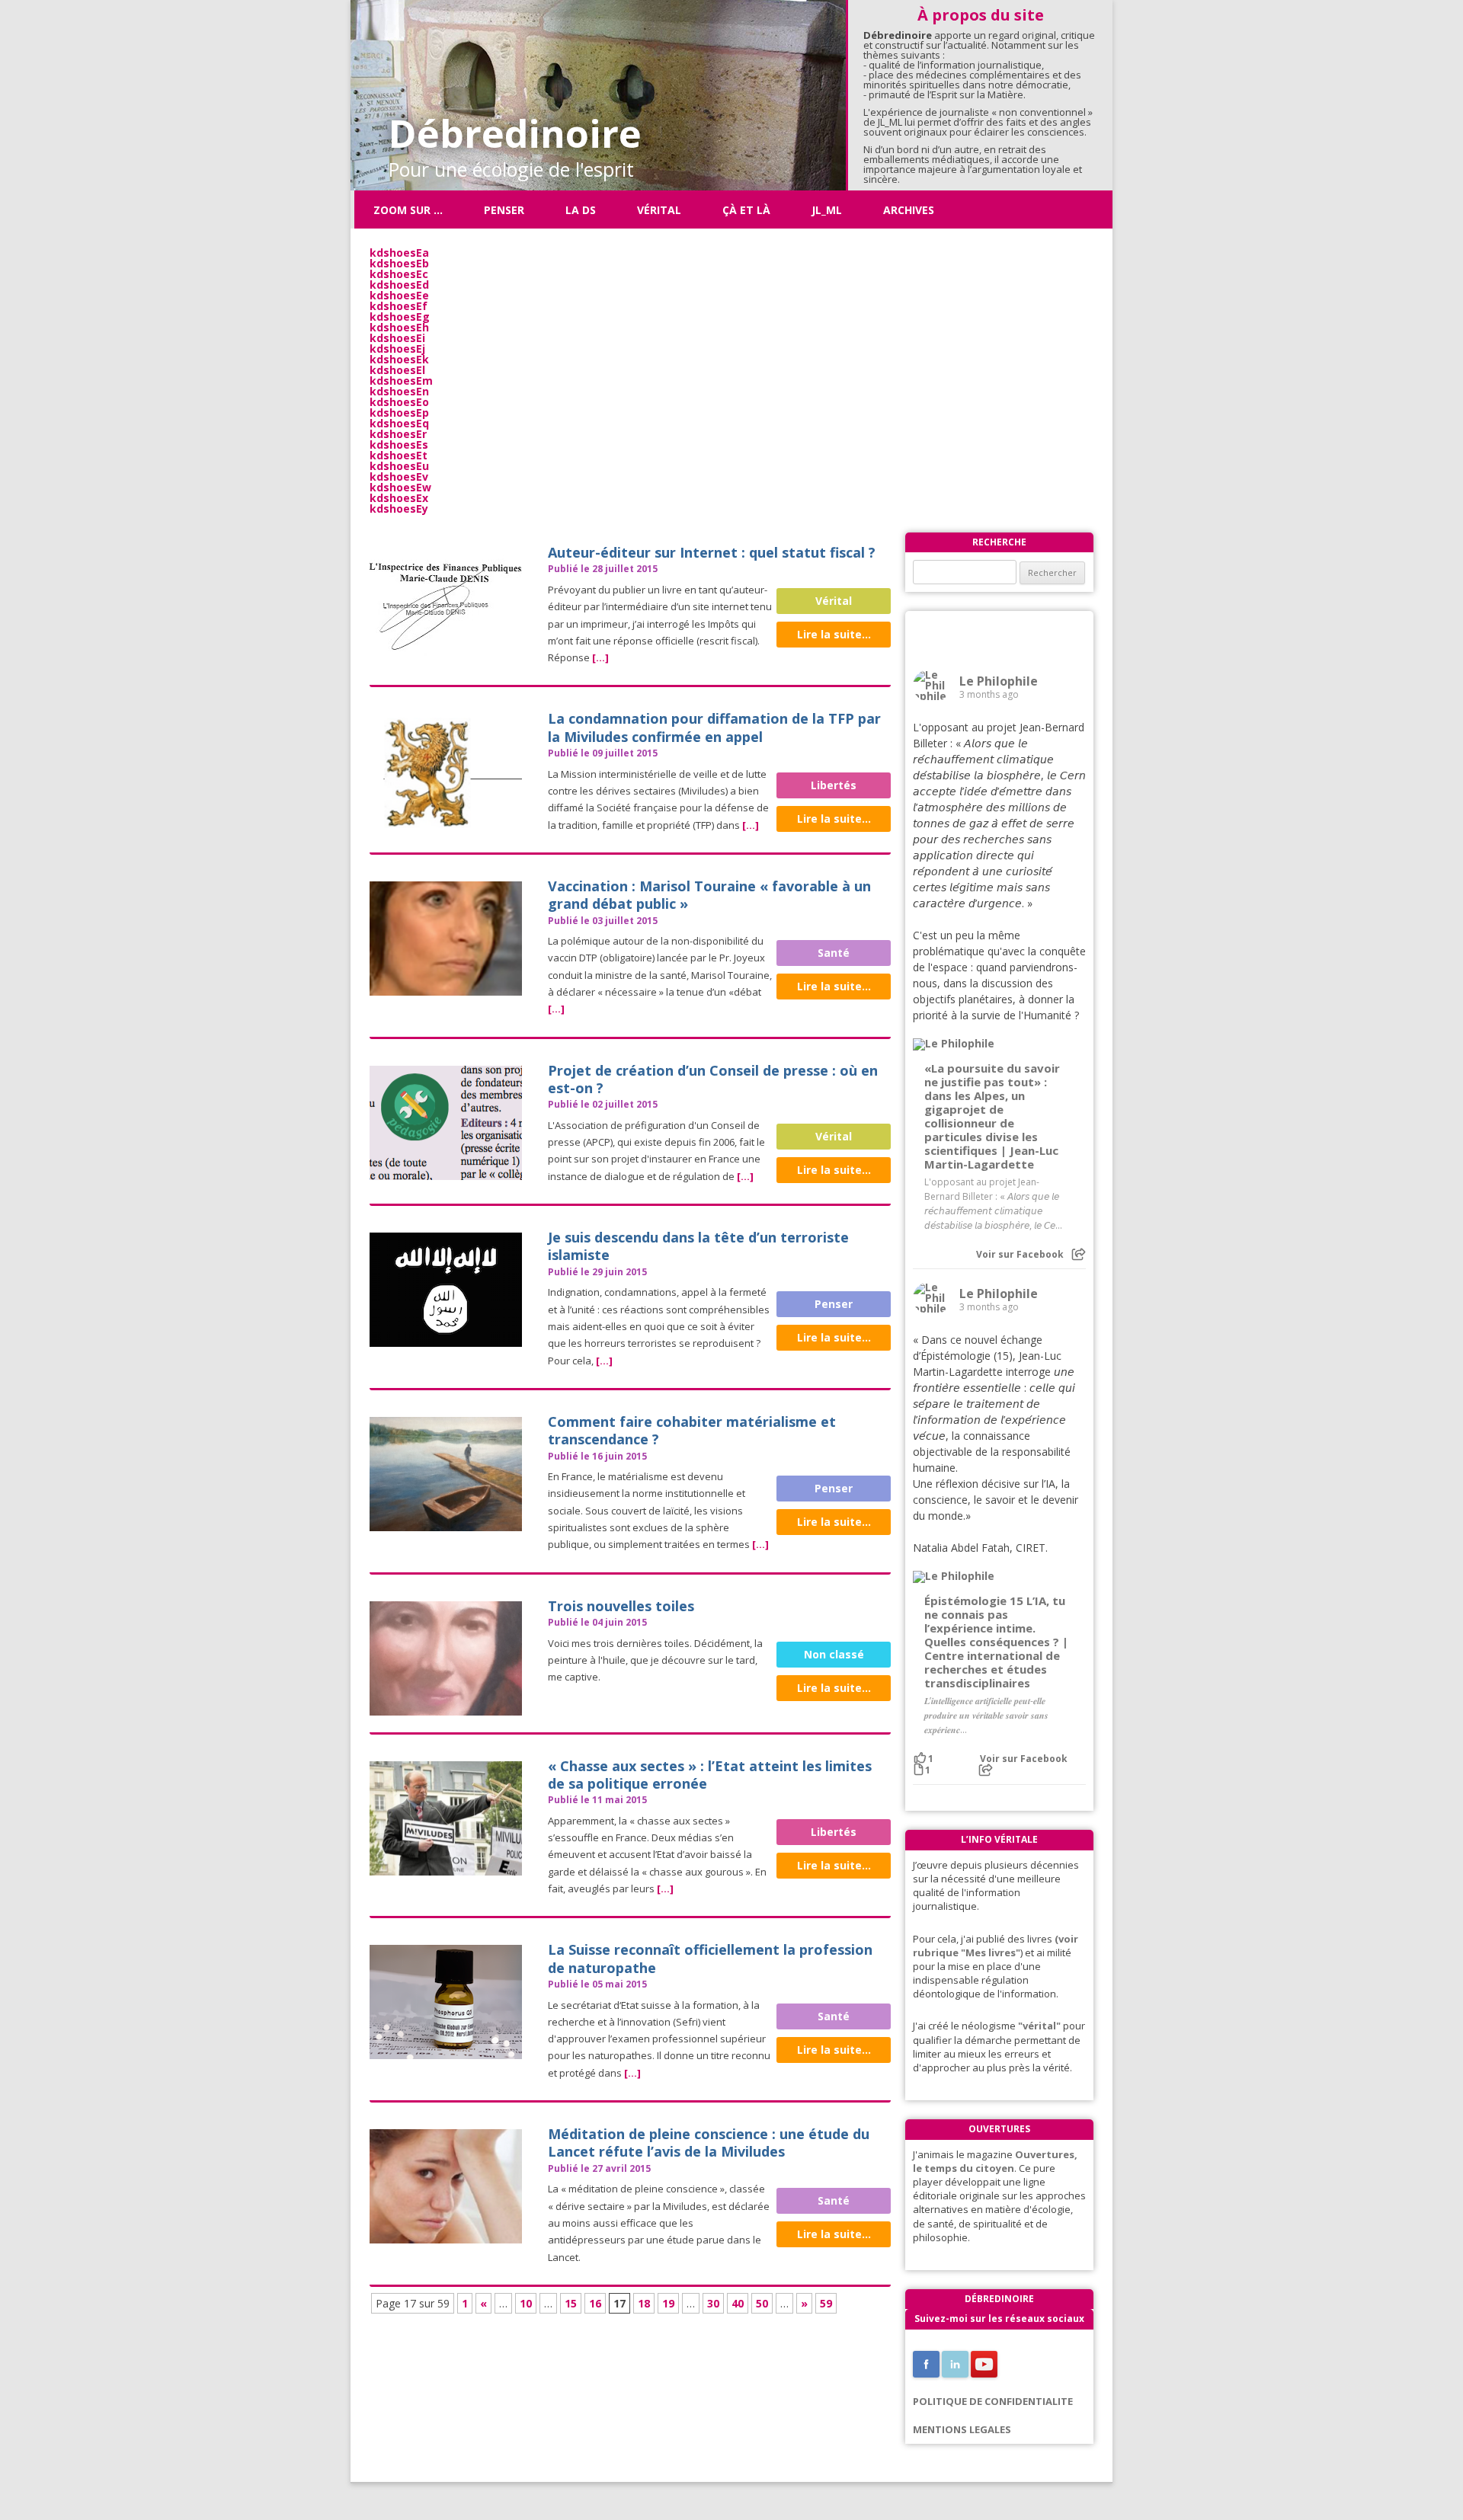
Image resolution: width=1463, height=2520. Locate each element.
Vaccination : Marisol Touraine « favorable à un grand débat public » (709, 895)
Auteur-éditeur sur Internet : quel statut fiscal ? (712, 552)
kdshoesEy (399, 508)
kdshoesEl (397, 370)
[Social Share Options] (1079, 1254)
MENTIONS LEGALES (962, 2429)
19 (668, 2303)
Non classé (834, 1654)
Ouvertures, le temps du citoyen (995, 2161)
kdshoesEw (400, 487)
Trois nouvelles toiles (621, 1606)
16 (595, 2303)
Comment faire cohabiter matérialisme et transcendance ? (692, 1430)
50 (762, 2303)
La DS (581, 210)
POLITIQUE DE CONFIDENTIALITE (993, 2401)
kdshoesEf (399, 306)
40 (738, 2303)
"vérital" (1039, 2026)
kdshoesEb (399, 263)
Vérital (659, 210)
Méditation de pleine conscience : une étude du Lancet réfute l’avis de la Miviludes (709, 2143)
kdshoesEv (399, 476)
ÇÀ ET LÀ (746, 210)
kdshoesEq (399, 423)
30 (713, 2303)
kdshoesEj (397, 349)
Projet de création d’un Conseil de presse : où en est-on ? (713, 1079)
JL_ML (827, 210)
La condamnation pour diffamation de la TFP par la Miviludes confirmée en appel (714, 727)
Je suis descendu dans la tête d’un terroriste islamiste (698, 1246)
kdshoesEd (399, 285)
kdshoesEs (399, 445)
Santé (834, 953)
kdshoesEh (399, 327)
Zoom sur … (408, 210)
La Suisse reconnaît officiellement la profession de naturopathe (710, 1958)
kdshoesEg (400, 317)
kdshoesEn (399, 391)
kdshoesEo (399, 402)
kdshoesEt (399, 455)
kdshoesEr (398, 434)
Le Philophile (999, 681)
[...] (600, 657)
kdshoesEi (397, 338)
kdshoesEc (399, 274)
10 (526, 2303)
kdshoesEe (399, 295)
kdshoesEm (401, 381)
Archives (909, 210)
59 (826, 2303)
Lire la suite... (834, 634)
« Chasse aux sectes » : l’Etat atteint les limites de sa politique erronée (710, 1775)
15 (571, 2303)
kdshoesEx (399, 498)
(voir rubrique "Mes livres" (996, 1946)
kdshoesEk (399, 359)
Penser (504, 210)
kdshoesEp (399, 413)
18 (644, 2303)
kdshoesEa (399, 253)
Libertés (834, 785)
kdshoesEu (399, 466)
